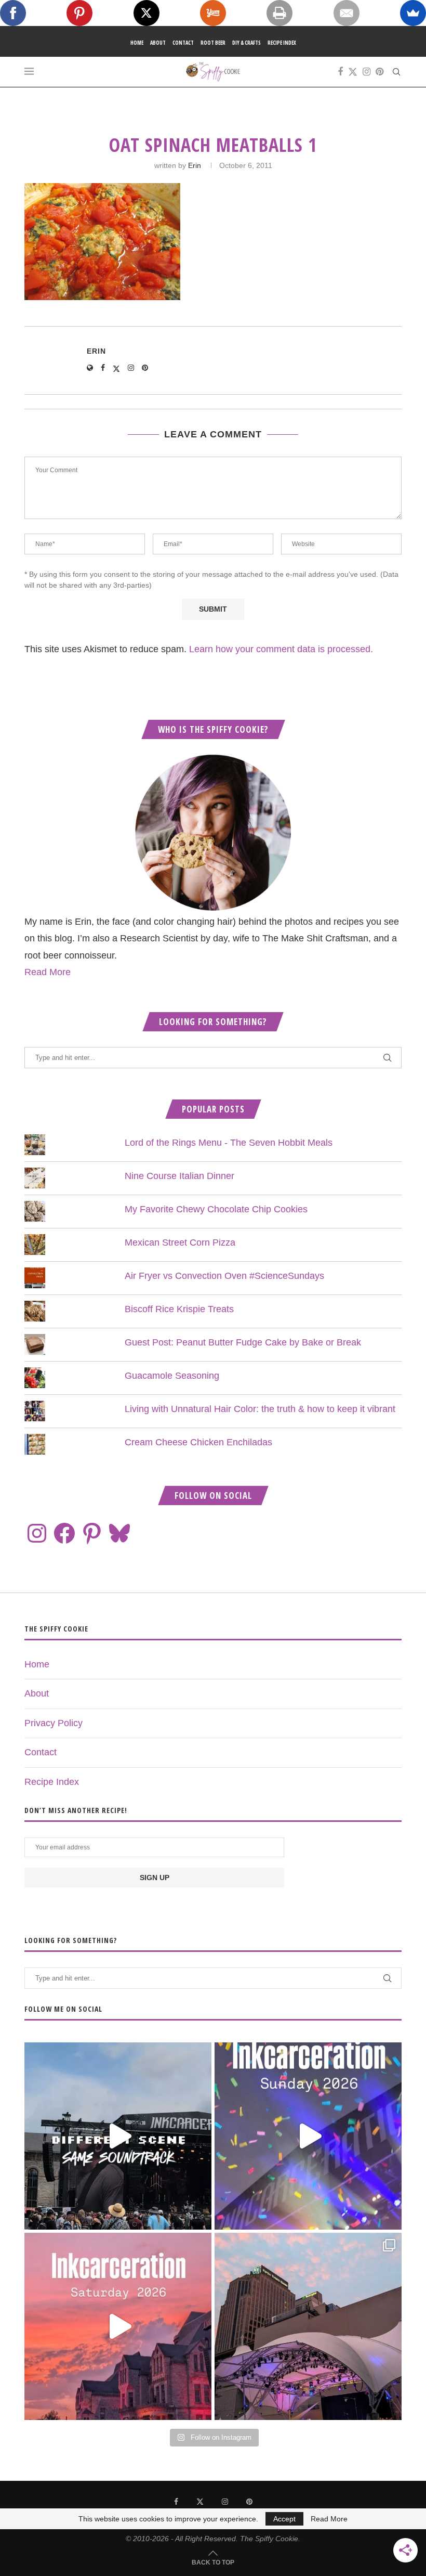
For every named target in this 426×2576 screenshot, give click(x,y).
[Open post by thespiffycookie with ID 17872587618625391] (308, 2136)
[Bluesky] (119, 1533)
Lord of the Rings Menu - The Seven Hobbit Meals (229, 1143)
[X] (147, 13)
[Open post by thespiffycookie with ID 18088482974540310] (118, 2136)
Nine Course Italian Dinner (179, 1176)
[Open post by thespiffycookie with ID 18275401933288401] (118, 2326)
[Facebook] (340, 72)
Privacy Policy (54, 1723)
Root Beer (213, 43)
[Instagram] (367, 72)
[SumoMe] (413, 13)
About (158, 43)
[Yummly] (213, 13)
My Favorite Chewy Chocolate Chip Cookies (216, 1209)
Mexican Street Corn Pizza (180, 1242)
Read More (48, 972)
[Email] (347, 13)
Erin (195, 165)
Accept (284, 2519)
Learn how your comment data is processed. (281, 649)
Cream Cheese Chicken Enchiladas (198, 1442)
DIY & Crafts (247, 43)
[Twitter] (353, 72)
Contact (183, 43)
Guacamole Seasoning (172, 1376)
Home (137, 43)
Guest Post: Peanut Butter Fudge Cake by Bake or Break (243, 1342)
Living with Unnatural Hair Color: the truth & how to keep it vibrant (260, 1409)
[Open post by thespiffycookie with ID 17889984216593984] (308, 2326)
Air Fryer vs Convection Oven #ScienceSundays (224, 1276)
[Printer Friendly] (279, 13)
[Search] (396, 72)
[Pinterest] (380, 72)
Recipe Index (282, 43)
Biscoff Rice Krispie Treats (179, 1309)
